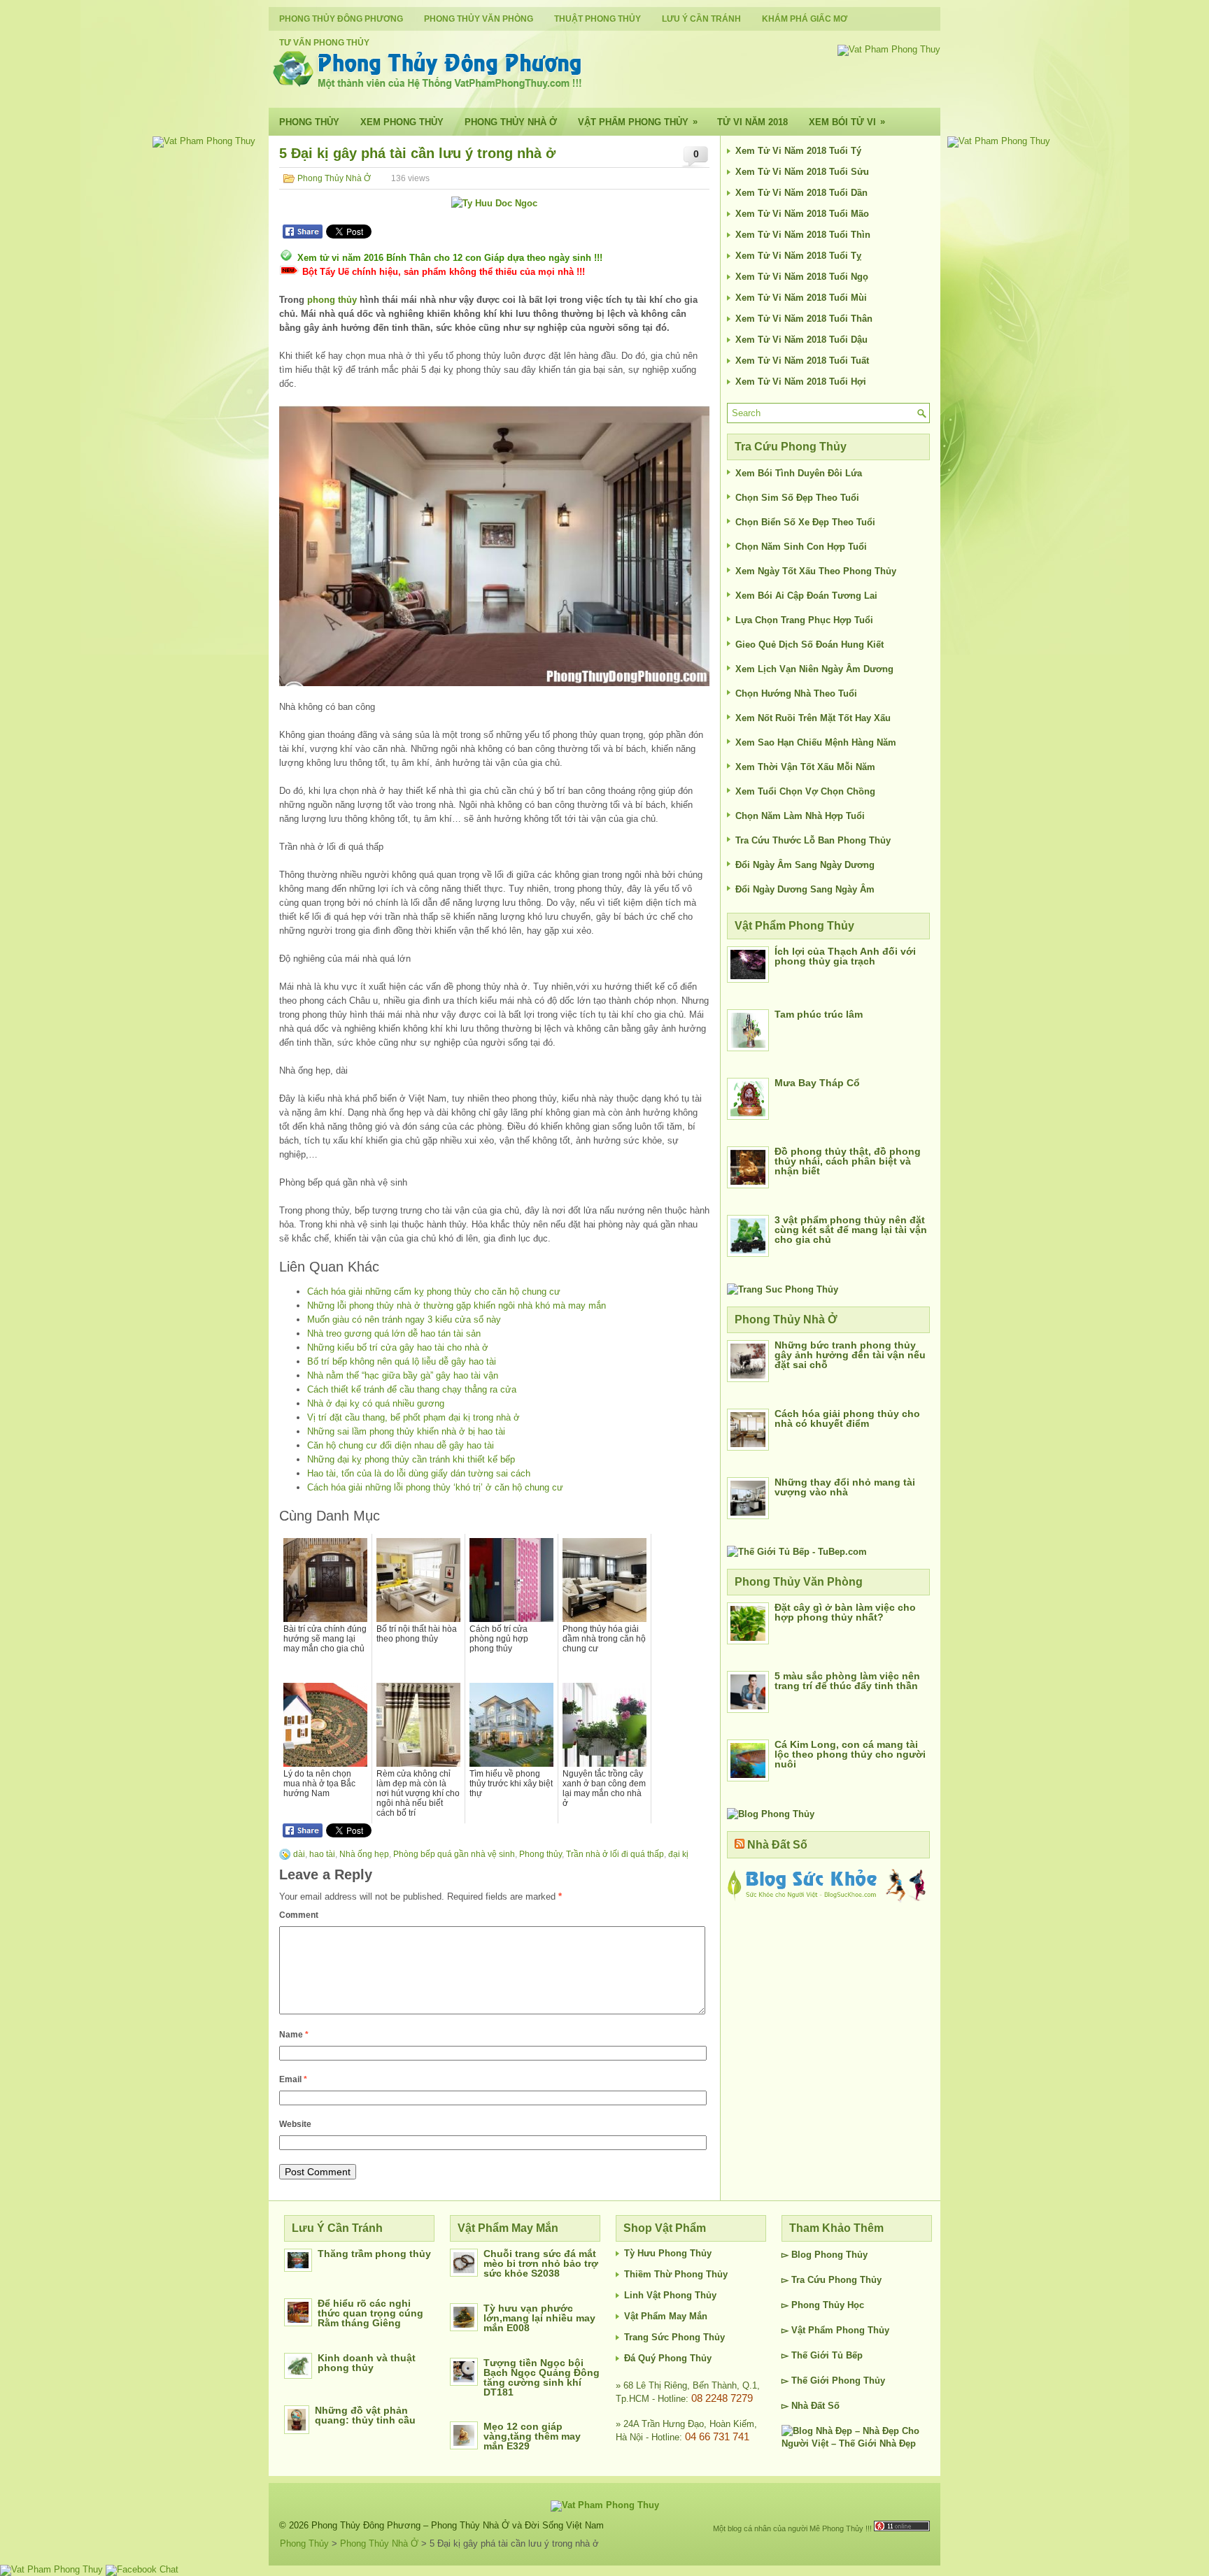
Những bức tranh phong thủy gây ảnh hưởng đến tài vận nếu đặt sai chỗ (850, 1355)
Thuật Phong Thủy (598, 19)
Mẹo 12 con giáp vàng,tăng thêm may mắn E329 (532, 2436)
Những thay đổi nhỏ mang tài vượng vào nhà (845, 1487)
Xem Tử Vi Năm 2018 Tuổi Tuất (802, 361)
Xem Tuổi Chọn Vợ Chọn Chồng (805, 791)
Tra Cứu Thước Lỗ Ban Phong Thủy (813, 840)
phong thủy (332, 300)
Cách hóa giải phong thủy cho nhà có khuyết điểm (847, 1418)
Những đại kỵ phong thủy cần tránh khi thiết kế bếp (411, 1459)
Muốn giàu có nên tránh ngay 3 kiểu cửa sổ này (404, 1319)
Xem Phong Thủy (402, 122)
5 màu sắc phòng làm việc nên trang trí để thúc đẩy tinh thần (847, 1681)
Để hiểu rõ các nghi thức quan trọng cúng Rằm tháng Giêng (370, 2313)
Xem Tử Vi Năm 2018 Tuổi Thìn (803, 235)
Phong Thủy (309, 122)
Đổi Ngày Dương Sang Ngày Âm (805, 889)
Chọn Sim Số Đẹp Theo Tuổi (797, 498)
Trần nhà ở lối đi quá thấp (615, 1854)
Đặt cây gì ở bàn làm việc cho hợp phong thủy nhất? (845, 1612)
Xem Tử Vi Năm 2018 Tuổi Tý (798, 151)
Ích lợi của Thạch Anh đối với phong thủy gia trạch (845, 956)
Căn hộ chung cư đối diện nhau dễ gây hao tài (401, 1445)
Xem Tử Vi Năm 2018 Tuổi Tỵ (798, 256)
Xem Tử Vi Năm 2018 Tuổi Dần (801, 193)
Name (294, 2035)
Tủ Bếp (847, 2355)
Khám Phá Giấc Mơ (805, 19)
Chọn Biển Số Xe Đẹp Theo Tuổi (805, 522)
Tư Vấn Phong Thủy (324, 43)
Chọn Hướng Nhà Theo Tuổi (796, 693)
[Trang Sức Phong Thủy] (783, 1289)
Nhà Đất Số (777, 1845)
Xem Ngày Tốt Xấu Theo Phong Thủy (816, 571)
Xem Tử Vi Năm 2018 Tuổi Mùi (801, 298)
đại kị (678, 1854)
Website (295, 2124)
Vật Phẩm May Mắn (666, 2316)
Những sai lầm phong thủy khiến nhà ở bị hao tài (406, 1431)
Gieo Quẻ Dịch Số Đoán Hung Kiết (809, 645)
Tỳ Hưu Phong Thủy (668, 2253)
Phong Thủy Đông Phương (341, 19)
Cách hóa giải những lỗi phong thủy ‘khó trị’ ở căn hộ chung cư (435, 1487)
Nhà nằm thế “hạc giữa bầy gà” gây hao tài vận (403, 1375)
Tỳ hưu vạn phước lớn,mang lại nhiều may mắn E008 (539, 2318)
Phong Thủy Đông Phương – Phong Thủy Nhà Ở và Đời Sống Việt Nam (458, 2525)
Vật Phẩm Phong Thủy (638, 122)
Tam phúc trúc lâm (819, 1014)
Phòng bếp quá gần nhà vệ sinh (454, 1854)
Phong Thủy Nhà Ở (511, 122)
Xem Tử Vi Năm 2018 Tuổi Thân (804, 319)
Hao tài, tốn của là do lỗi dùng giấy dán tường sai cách (419, 1473)
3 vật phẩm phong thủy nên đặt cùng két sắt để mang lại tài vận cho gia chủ (851, 1230)
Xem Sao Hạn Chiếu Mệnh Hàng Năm (816, 742)
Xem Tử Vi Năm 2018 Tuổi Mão (802, 214)
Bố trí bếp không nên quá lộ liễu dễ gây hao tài (402, 1361)
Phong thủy (540, 1854)
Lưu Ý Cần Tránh (701, 19)
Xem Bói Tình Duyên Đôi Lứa (799, 473)
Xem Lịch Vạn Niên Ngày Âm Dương (814, 669)
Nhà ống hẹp (364, 1854)
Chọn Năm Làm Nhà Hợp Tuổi (800, 816)
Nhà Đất (808, 2406)
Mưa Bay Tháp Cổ (817, 1083)
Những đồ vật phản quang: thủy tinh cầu (365, 2415)
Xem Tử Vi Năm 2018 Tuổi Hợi (801, 382)
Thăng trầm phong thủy (374, 2254)
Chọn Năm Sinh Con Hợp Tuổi (801, 547)
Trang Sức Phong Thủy (674, 2337)
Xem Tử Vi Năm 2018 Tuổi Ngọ (802, 277)
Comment (299, 1915)
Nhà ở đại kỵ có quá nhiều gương (376, 1403)
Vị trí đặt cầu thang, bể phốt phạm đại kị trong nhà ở (413, 1417)
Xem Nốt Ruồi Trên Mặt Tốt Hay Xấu (813, 718)
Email (293, 2079)
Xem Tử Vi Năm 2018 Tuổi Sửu (802, 172)
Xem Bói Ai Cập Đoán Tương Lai (806, 596)
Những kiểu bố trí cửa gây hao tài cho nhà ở (398, 1347)
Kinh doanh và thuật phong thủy (367, 2363)
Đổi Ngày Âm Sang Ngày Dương (805, 865)
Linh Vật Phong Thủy (670, 2295)
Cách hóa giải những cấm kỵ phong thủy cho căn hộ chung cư (434, 1291)
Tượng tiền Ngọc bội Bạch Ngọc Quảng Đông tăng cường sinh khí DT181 (542, 2377)
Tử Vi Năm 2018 (752, 122)
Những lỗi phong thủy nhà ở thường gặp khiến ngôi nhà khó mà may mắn (457, 1305)
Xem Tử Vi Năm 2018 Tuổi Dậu (801, 340)
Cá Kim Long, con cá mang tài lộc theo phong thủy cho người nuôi (850, 1754)
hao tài (322, 1854)
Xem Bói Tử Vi (847, 122)
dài (299, 1854)
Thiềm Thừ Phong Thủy (676, 2274)
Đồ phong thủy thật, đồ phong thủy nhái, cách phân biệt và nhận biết (848, 1161)
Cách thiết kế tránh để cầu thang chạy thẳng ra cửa (412, 1389)
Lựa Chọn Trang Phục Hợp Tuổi (804, 620)
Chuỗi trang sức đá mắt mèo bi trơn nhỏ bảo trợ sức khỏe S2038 (541, 2263)
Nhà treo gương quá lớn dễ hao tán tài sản (394, 1333)
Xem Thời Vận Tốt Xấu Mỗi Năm (805, 767)
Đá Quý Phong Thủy (668, 2358)
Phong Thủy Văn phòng (479, 19)
